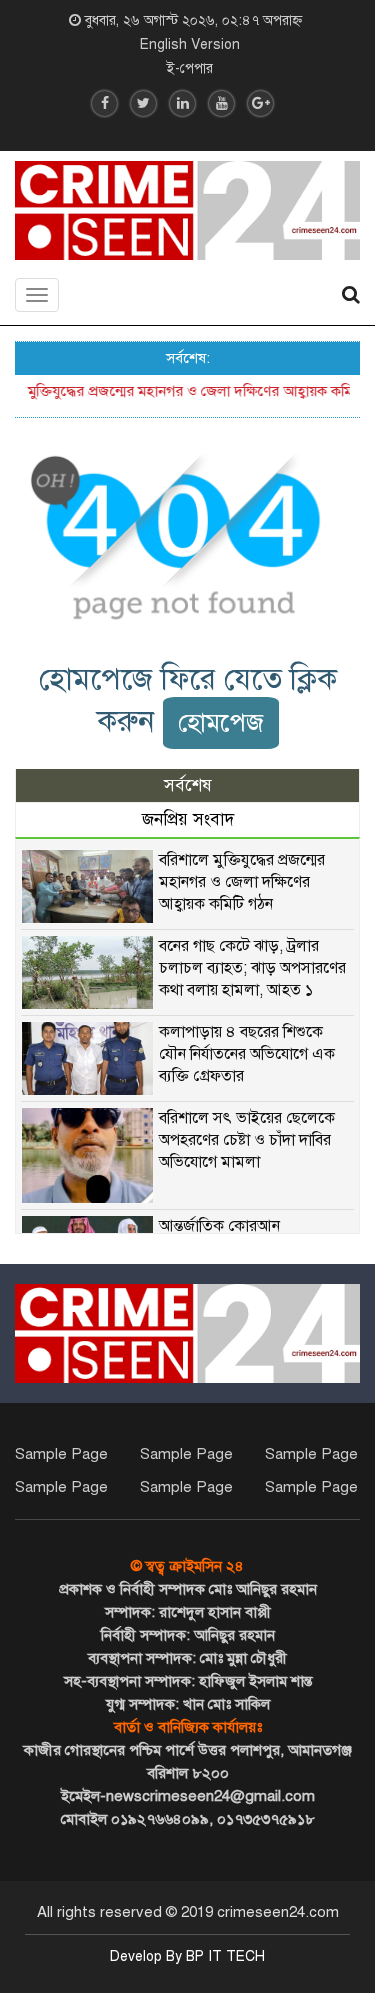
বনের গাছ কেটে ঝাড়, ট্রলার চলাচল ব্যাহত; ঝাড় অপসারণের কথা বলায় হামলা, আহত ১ (252, 968)
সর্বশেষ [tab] (188, 785)
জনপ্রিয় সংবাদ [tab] (188, 819)
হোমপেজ (221, 722)
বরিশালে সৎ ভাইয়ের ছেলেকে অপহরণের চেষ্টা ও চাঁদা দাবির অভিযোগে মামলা (247, 1140)
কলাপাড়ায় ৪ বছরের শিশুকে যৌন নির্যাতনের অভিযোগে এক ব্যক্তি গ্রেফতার (247, 1054)
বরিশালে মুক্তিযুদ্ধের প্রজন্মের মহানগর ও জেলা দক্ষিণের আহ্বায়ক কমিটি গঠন (242, 882)
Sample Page (61, 1454)
